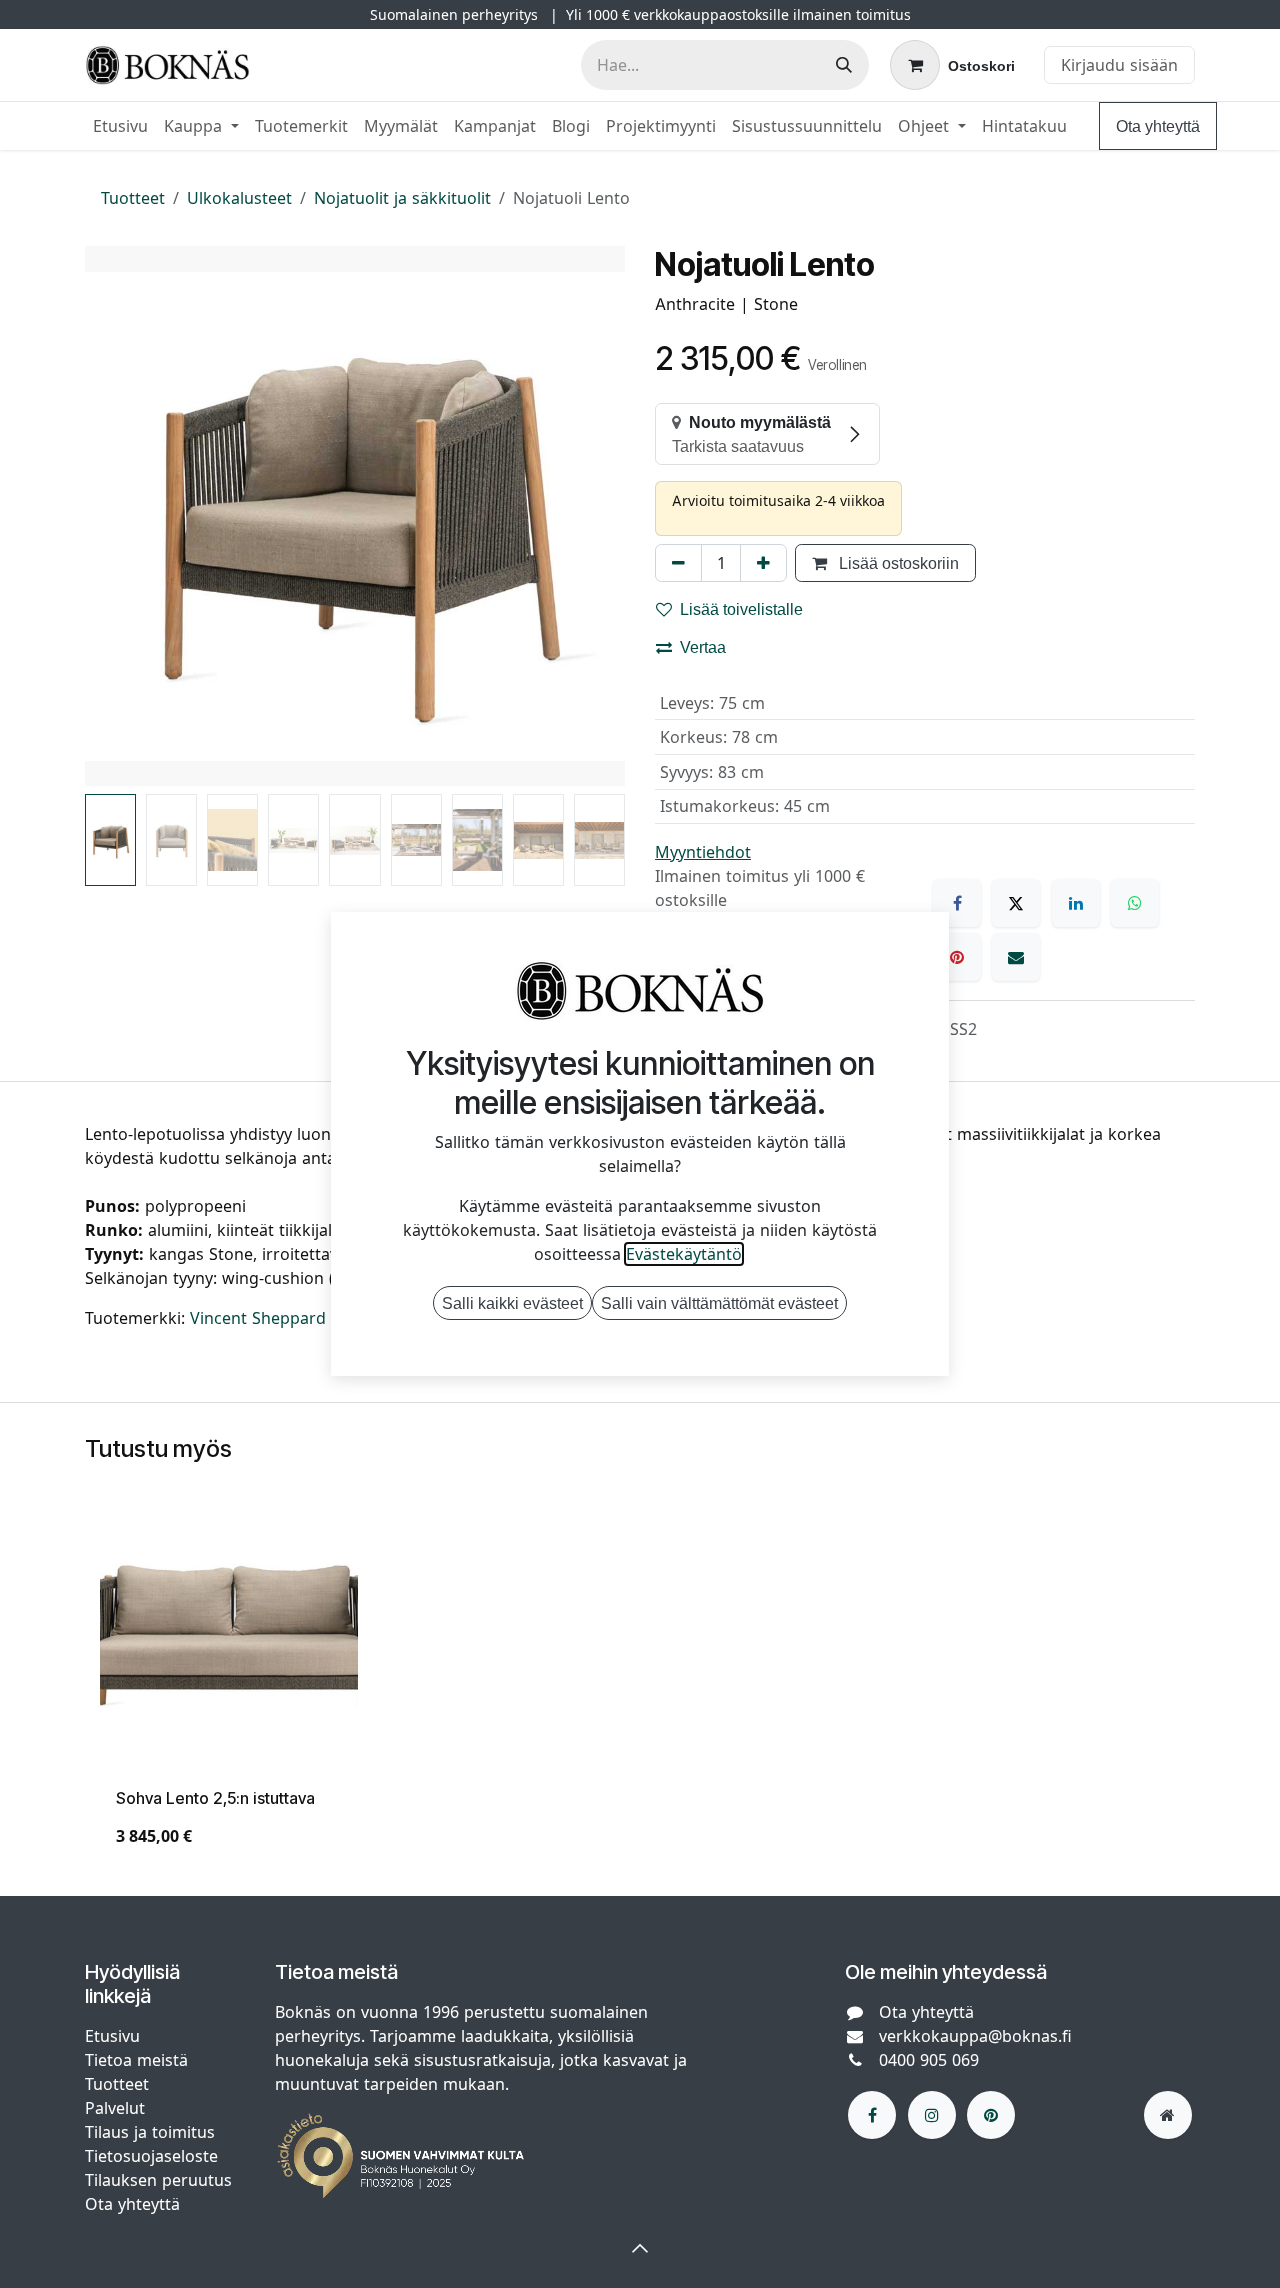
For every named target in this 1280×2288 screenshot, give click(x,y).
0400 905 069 (929, 2060)
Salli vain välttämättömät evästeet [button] (719, 1303)
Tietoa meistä (136, 2060)
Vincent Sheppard (258, 1318)
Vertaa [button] (703, 647)
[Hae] (844, 65)
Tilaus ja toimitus (150, 2132)
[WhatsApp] (1135, 903)
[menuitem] (120, 126)
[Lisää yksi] (763, 563)
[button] (112, 516)
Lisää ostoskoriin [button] (897, 563)
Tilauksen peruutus (158, 2180)
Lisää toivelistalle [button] (741, 609)
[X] (1016, 903)
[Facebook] (957, 903)
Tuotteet (133, 198)
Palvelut (115, 2108)
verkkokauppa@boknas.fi (975, 2036)
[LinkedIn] (1076, 903)
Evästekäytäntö (684, 1254)
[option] (640, 1689)
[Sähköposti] (1016, 957)
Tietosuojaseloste (154, 2156)
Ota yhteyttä (1158, 126)
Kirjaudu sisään (1119, 65)
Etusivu (112, 2036)
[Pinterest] (957, 957)
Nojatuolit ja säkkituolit (402, 198)
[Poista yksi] (678, 563)
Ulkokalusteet (239, 198)
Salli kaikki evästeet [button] (512, 1303)
